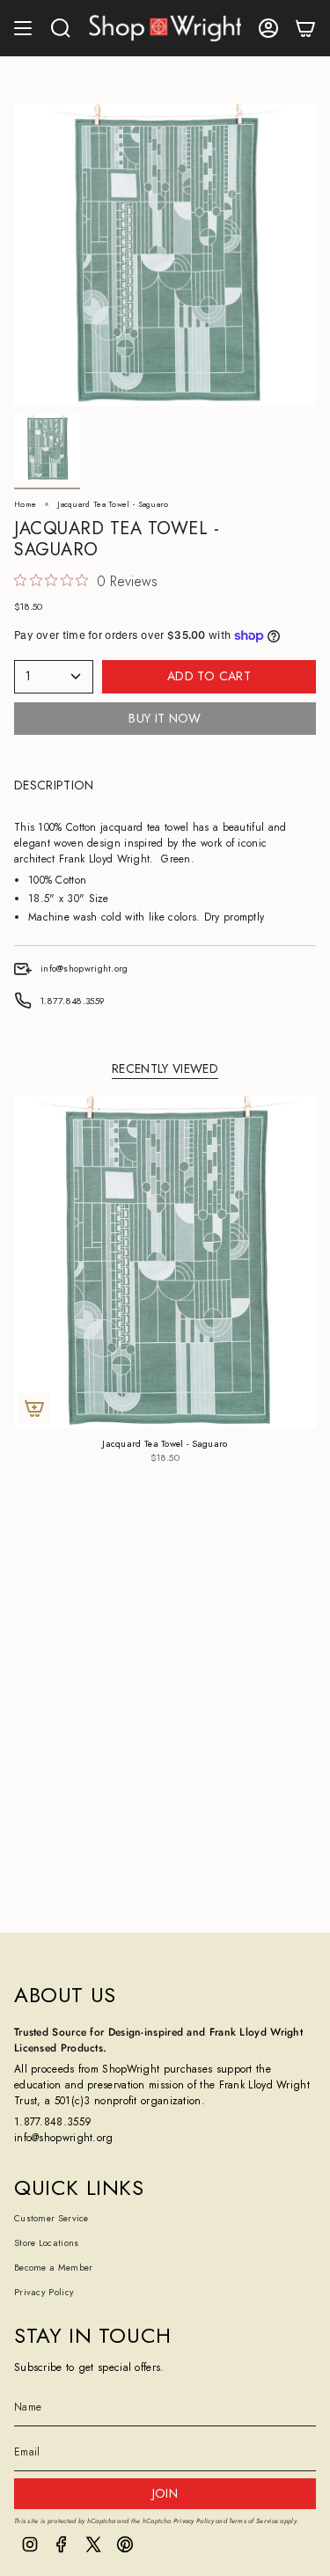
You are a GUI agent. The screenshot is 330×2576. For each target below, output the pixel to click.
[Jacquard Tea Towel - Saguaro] (165, 1262)
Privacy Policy (44, 2292)
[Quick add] (34, 1408)
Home (25, 504)
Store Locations (47, 2243)
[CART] (305, 28)
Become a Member (54, 2268)
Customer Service (51, 2218)
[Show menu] (23, 28)
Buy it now (165, 718)
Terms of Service (253, 2521)
